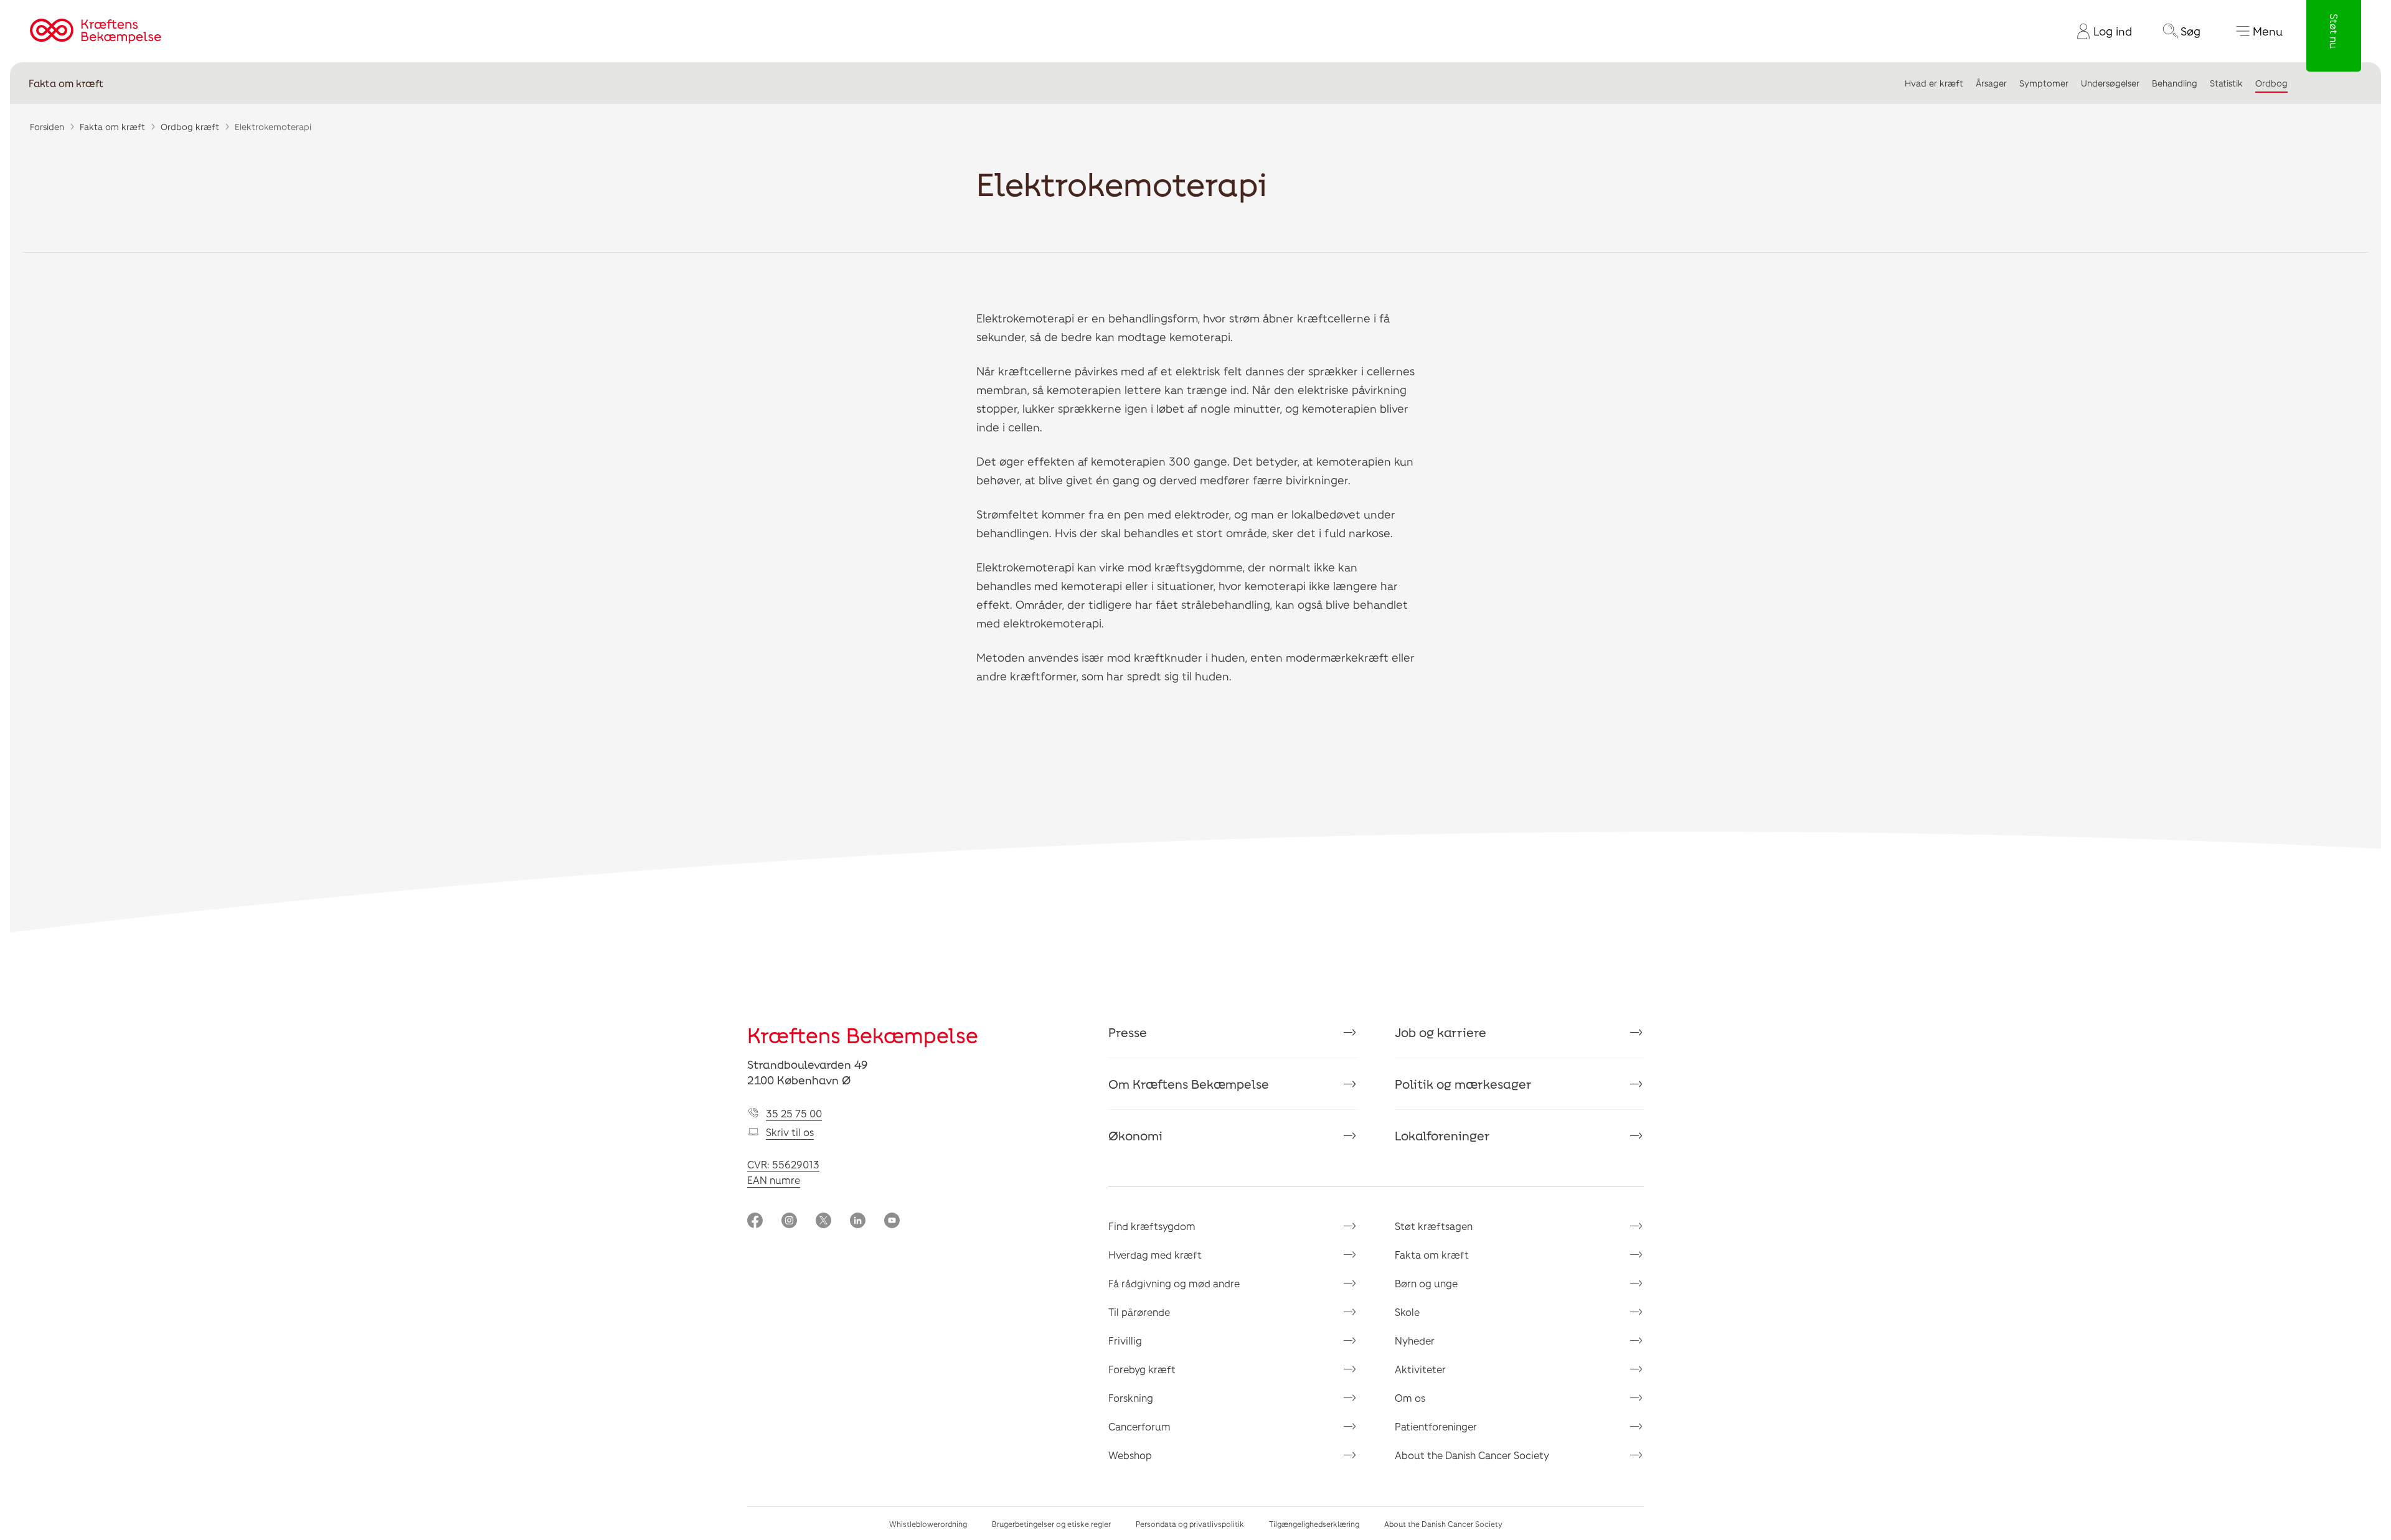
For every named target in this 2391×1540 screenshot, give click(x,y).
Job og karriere (1441, 1032)
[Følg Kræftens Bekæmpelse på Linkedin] (858, 1222)
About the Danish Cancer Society (1472, 1455)
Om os (1410, 1398)
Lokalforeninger (1442, 1135)
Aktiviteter (1420, 1369)
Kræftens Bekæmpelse (863, 1035)
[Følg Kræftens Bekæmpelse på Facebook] (755, 1222)
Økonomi (1135, 1135)
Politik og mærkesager (1463, 1084)
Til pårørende (1139, 1312)
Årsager (1991, 83)
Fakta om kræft (66, 83)
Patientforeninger (1436, 1426)
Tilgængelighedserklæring (1314, 1524)
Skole (1407, 1312)
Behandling (2175, 83)
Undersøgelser (2110, 83)
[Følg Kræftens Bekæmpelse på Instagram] (789, 1222)
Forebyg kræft (1142, 1369)
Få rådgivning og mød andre (1174, 1283)
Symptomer (2044, 83)
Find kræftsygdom (1152, 1226)
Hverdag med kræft (1155, 1255)
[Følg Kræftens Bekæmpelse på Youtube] (892, 1222)
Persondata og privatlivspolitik (1190, 1524)
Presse (1128, 1032)
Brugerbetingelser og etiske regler (1051, 1524)
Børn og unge (1426, 1283)
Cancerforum (1139, 1426)
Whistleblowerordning (928, 1524)
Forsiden (47, 127)
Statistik (2226, 83)
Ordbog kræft (190, 127)
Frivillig (1125, 1340)
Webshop (1130, 1455)
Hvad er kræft (1934, 83)
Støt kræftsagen (1434, 1226)
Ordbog (2271, 83)
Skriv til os (790, 1132)
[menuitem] (2100, 31)
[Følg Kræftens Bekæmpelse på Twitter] (823, 1222)
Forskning (1131, 1398)
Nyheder (1415, 1340)
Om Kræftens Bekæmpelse (1189, 1084)
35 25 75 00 (794, 1113)
